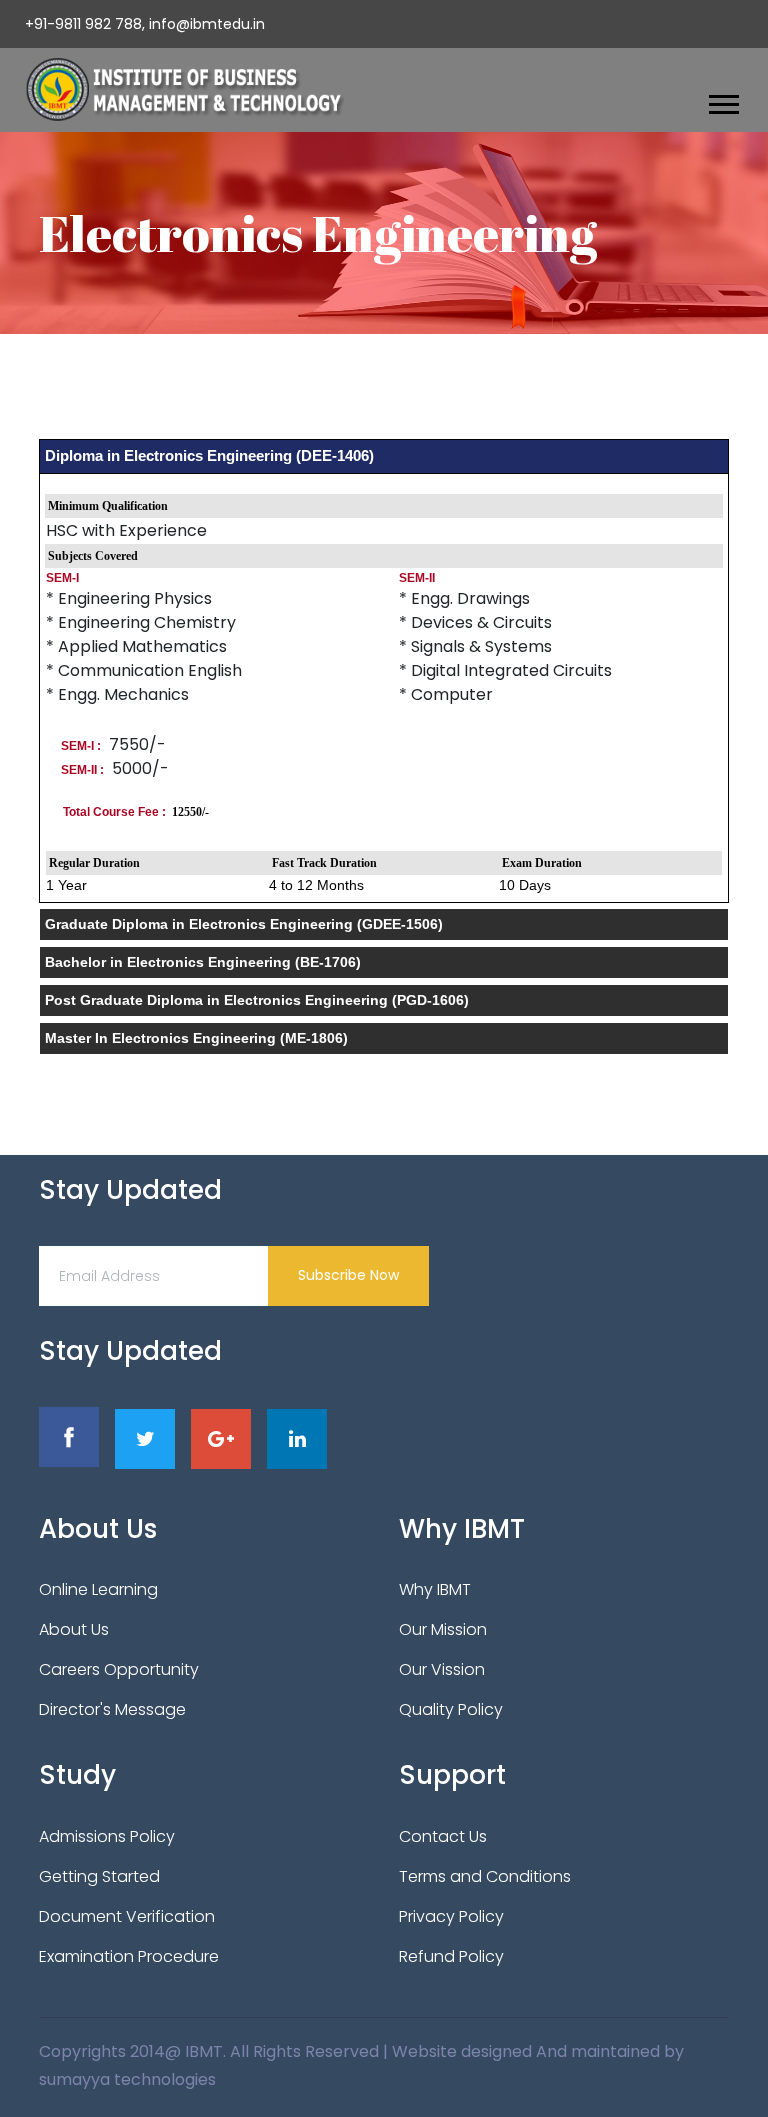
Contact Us (443, 1836)
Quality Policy (451, 1709)
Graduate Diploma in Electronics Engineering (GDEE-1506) (244, 924)
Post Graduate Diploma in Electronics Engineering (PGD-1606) (257, 1000)
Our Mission (443, 1629)
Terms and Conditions (485, 1876)
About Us (74, 1629)
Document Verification (127, 1916)
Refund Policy (451, 1956)
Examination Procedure (129, 1956)
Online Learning (98, 1589)
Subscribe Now (348, 1275)
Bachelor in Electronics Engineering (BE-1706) (203, 962)
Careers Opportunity (119, 1669)
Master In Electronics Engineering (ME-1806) (196, 1038)
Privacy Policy (451, 1916)
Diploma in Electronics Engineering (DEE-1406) (209, 455)
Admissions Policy (107, 1836)
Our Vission (442, 1669)
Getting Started (99, 1876)
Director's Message (112, 1709)
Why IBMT (435, 1589)
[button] (722, 100)
